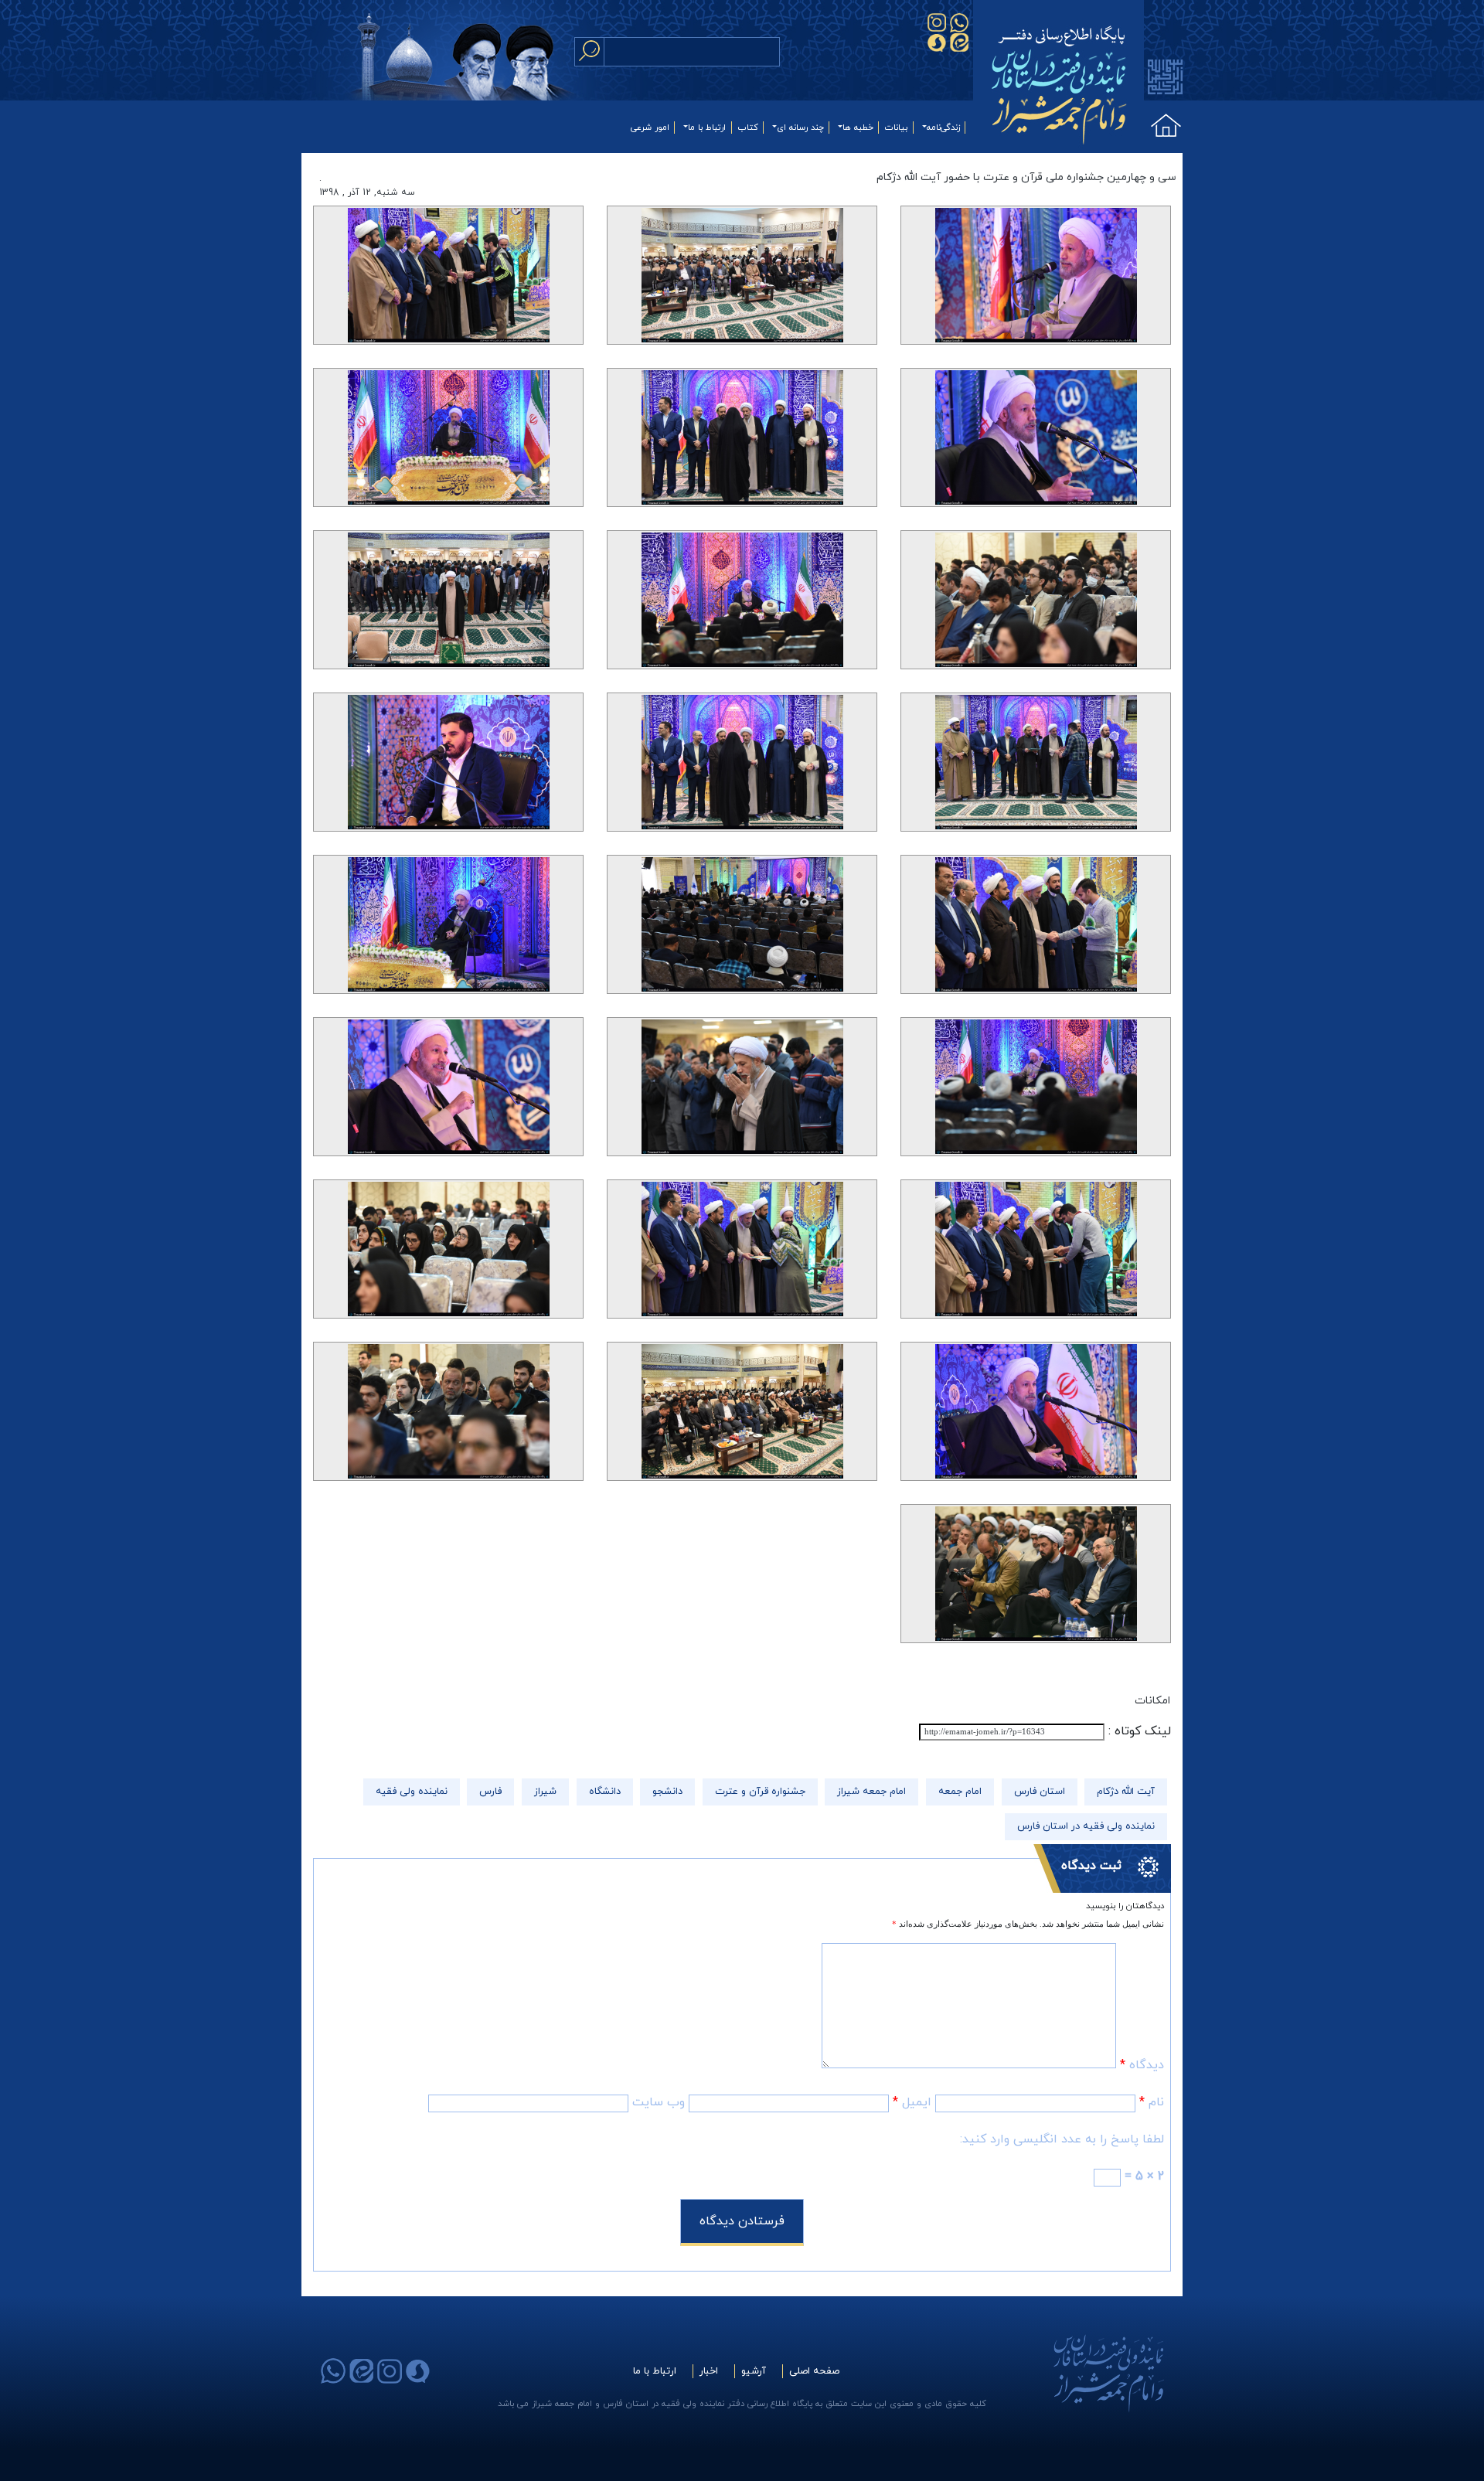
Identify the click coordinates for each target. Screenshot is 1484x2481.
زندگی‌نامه (943, 128)
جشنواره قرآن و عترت (760, 1792)
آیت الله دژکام (1126, 1792)
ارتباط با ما (707, 128)
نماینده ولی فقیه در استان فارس (1086, 1826)
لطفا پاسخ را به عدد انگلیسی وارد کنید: (1062, 2139)
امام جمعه (960, 1792)
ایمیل (912, 2102)
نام (1152, 2102)
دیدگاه (1142, 2065)
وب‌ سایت (659, 2102)
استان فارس (1040, 1792)
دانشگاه (605, 1792)
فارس (490, 1792)
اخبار (709, 2371)
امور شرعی (650, 128)
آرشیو (754, 2371)
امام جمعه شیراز (871, 1792)
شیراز (545, 1792)
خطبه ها (858, 128)
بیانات (896, 128)
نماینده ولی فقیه (412, 1792)
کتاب (748, 128)
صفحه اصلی (814, 2371)
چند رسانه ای (800, 128)
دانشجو (667, 1792)
